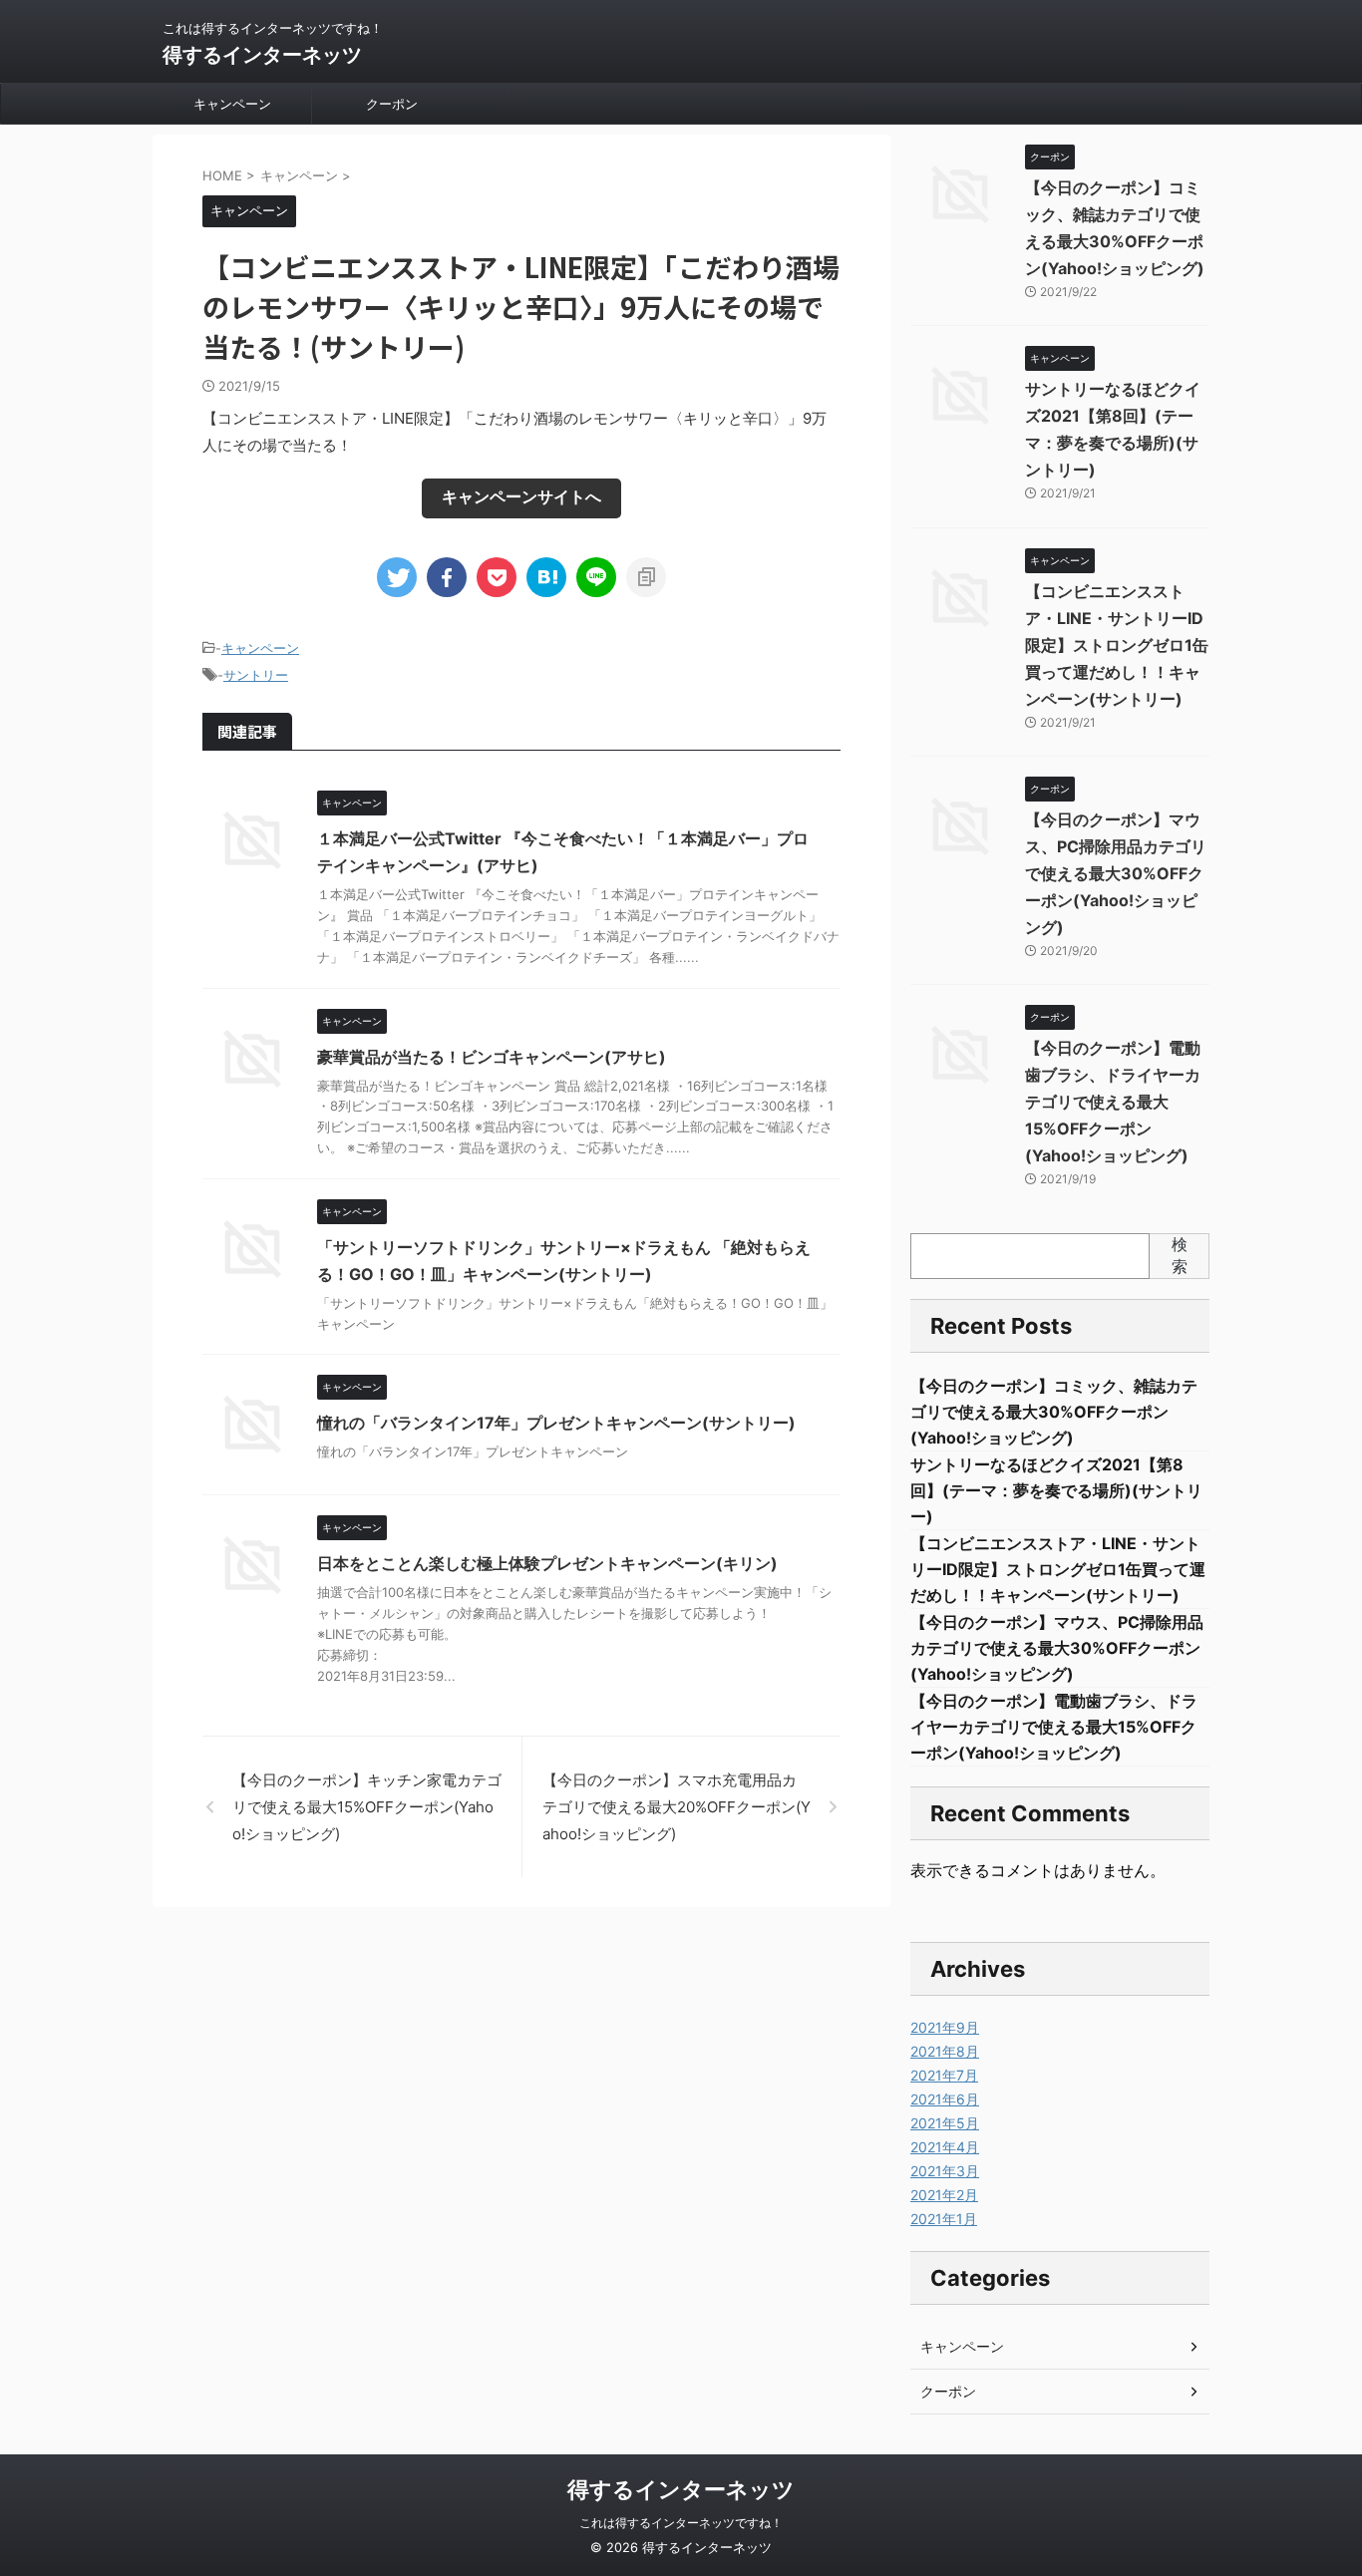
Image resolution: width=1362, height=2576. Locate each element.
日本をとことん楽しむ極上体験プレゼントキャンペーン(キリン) (547, 1563)
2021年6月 (945, 2099)
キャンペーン (232, 104)
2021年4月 (945, 2147)
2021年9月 (945, 2027)
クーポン (392, 104)
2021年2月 (944, 2195)
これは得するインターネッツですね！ (681, 2523)
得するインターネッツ (262, 55)
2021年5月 (945, 2123)
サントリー (256, 675)
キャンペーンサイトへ (521, 496)
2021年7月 (944, 2075)
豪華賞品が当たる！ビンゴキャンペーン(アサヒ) (492, 1057)
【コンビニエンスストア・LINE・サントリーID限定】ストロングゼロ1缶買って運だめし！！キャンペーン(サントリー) (1117, 645)
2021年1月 (944, 2219)
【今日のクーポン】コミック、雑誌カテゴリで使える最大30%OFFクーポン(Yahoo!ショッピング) (1054, 1412)
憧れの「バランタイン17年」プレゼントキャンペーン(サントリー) (556, 1423)
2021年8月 (945, 2051)
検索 (1180, 1255)
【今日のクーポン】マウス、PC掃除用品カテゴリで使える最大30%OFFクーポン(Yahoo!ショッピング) (1116, 873)
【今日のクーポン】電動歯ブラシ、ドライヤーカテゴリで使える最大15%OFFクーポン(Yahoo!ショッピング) (1113, 1102)
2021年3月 (945, 2171)
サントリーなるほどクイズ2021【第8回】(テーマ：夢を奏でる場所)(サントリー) (1056, 1490)
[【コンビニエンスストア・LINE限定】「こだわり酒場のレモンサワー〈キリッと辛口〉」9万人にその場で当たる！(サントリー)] (546, 577)
